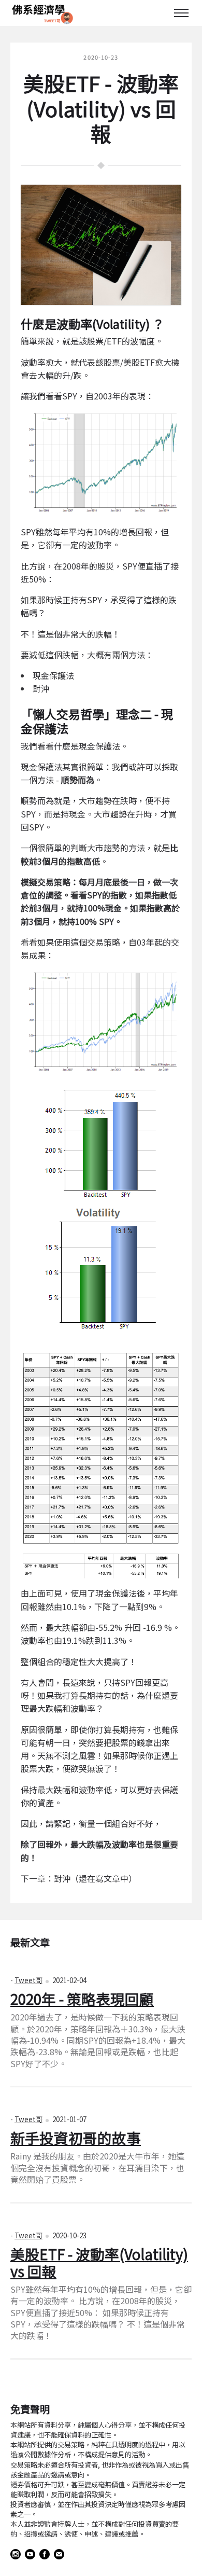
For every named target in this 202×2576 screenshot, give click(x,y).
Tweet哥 (28, 1980)
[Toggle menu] (181, 13)
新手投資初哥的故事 (76, 2138)
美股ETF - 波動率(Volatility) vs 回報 (99, 2262)
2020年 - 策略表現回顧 (82, 1999)
